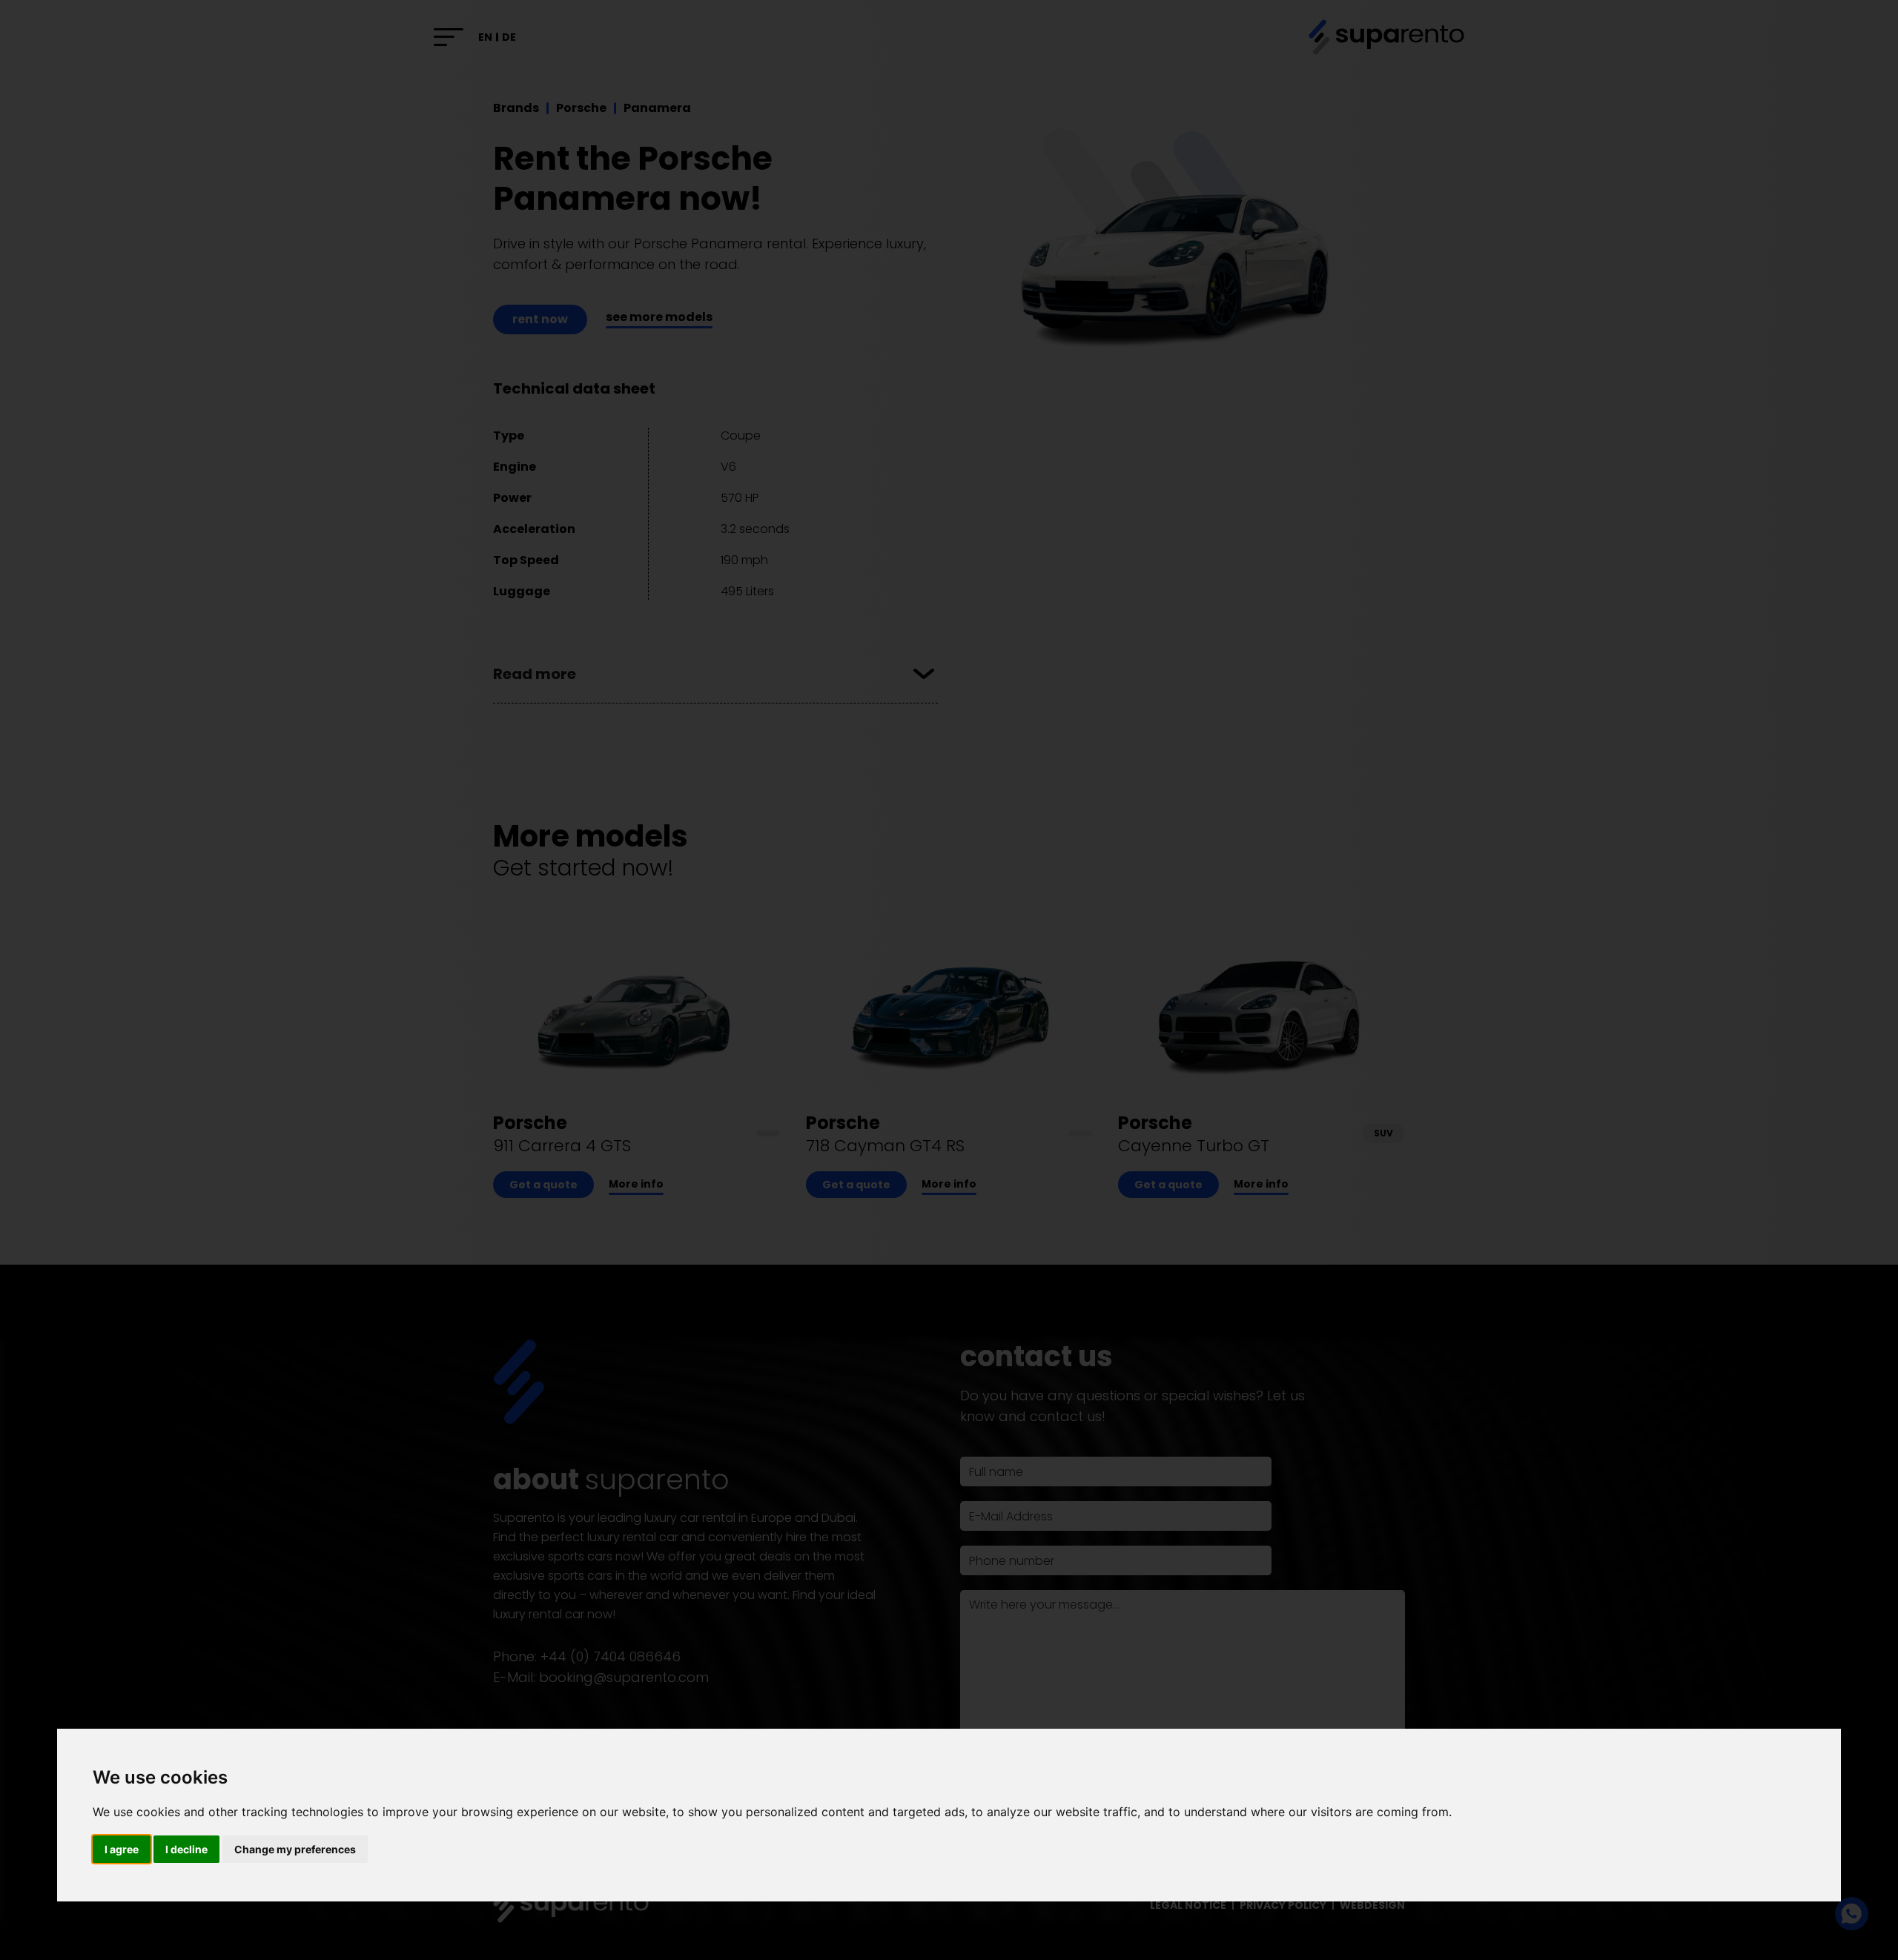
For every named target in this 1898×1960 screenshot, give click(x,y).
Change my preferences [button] (295, 1849)
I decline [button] (186, 1849)
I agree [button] (122, 1849)
